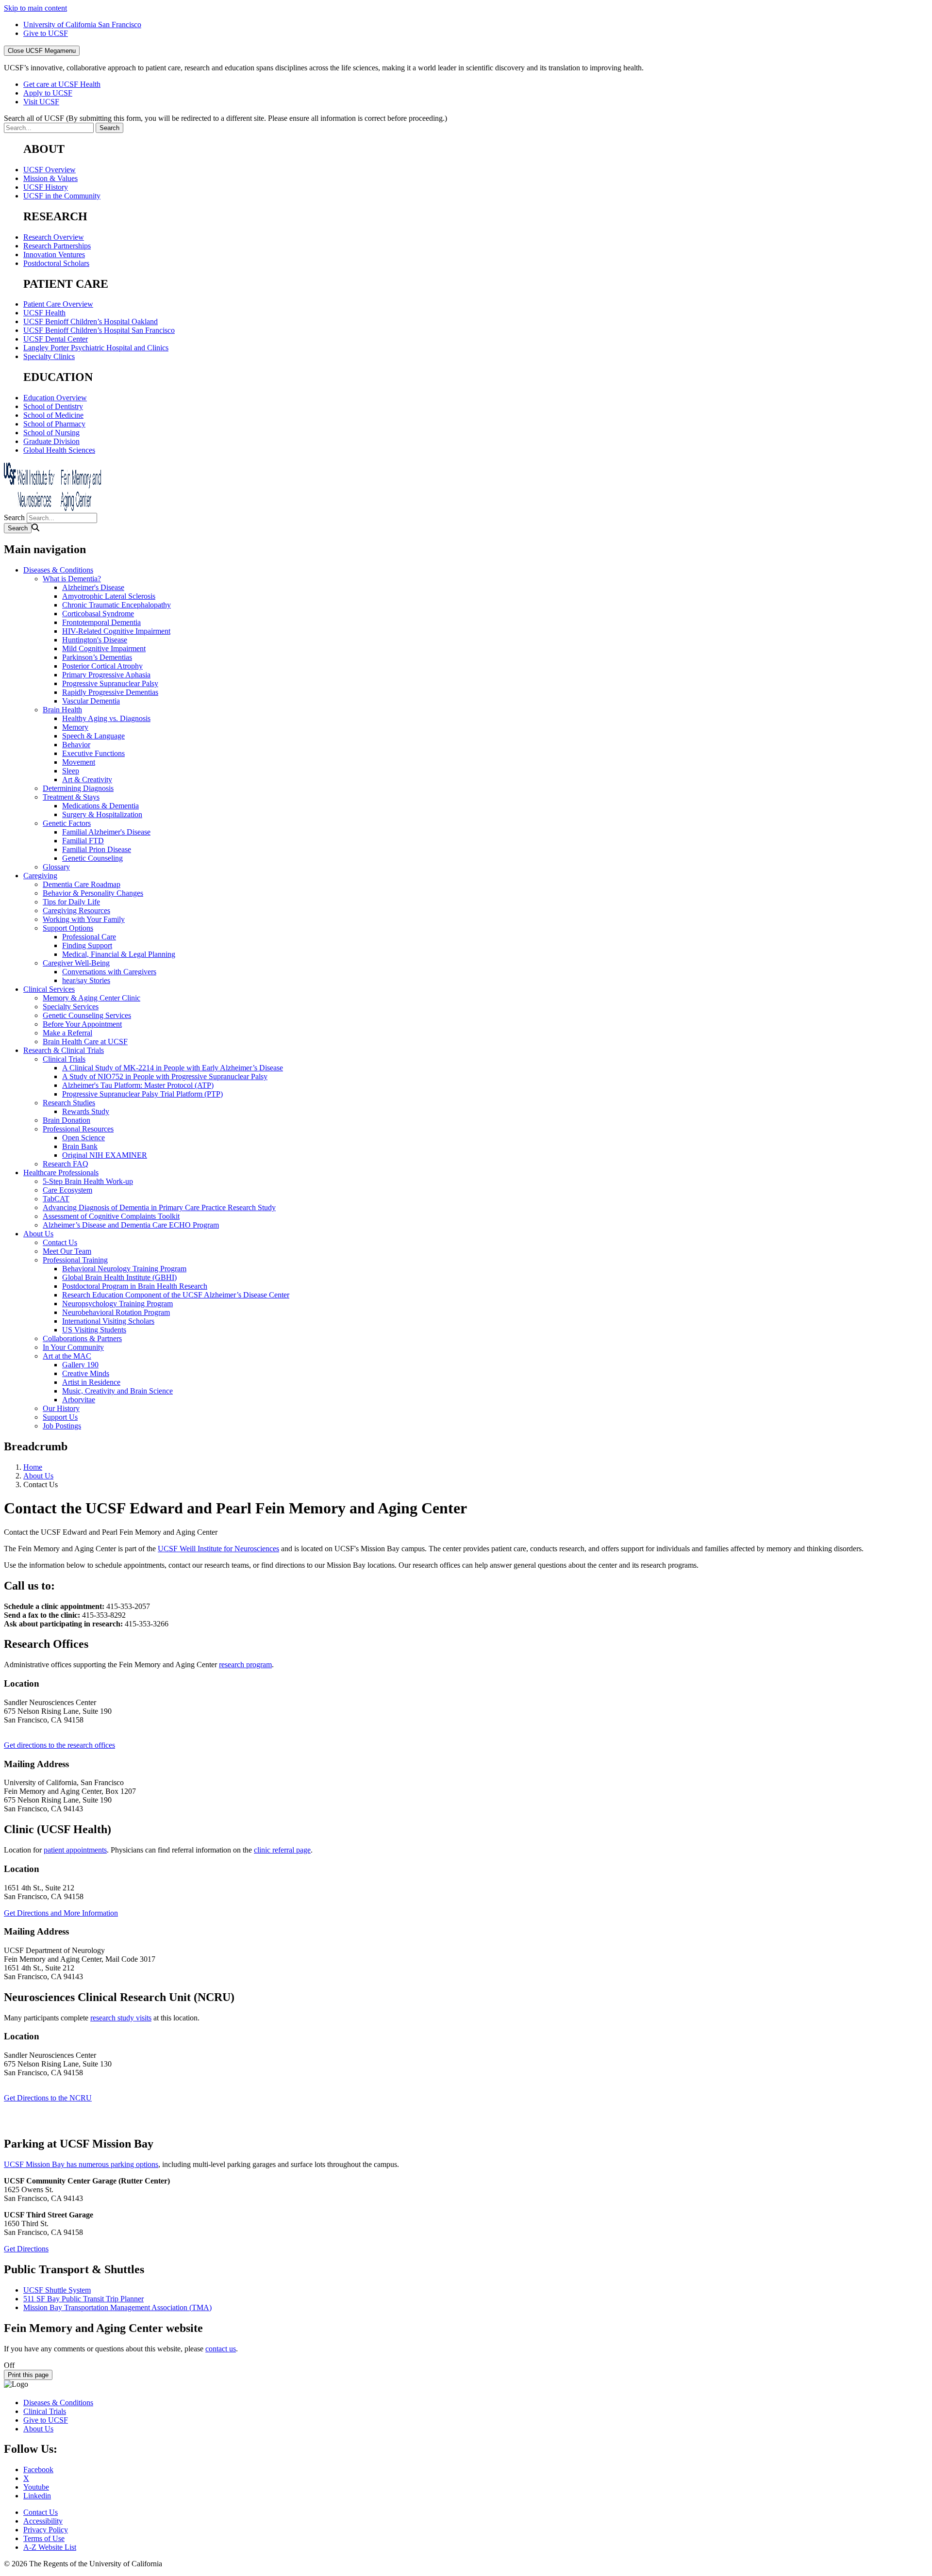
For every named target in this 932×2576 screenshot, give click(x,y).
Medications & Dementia (100, 806)
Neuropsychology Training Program (117, 1304)
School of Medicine (53, 415)
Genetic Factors (67, 823)
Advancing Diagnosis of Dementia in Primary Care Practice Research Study (159, 1207)
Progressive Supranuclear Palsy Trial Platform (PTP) (142, 1094)
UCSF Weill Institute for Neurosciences (218, 1549)
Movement (79, 762)
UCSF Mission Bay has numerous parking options (81, 2164)
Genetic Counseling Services (87, 1015)
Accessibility (43, 2521)
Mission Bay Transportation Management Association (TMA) (117, 2307)
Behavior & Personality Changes (93, 893)
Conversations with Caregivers (109, 972)
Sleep (71, 771)
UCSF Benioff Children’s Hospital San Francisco (99, 330)
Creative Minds (86, 1373)
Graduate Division (51, 441)
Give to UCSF (46, 33)
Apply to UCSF (48, 93)
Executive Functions (93, 753)
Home (33, 1467)
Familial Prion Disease (97, 849)
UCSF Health (44, 313)
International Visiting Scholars (108, 1321)
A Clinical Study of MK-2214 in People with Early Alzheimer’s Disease (173, 1068)
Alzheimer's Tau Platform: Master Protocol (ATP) (138, 1085)
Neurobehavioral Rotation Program (116, 1312)
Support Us (60, 1417)
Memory (75, 727)
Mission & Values (50, 178)
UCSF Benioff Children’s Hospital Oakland (91, 321)
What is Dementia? (72, 579)
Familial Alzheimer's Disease (106, 832)
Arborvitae (79, 1400)
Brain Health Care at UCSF (85, 1042)
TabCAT (56, 1199)
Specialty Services (71, 1007)
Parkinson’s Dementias (97, 657)
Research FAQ (66, 1164)
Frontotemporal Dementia (101, 622)
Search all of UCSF (225, 118)
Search (14, 517)
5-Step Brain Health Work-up (88, 1181)
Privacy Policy (46, 2530)
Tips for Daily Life (71, 902)
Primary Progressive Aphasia (106, 675)
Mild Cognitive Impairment (104, 648)
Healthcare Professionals (61, 1173)
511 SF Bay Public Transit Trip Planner (83, 2299)
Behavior (76, 745)
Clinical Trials (64, 1059)
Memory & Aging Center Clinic (92, 998)
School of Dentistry (53, 406)
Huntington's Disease (95, 640)
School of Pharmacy (54, 424)
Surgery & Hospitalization (102, 814)
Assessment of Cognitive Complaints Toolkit (111, 1216)
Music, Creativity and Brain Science (117, 1391)
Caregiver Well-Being (76, 963)
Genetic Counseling (92, 858)
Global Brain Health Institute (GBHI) (119, 1277)
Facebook (38, 2469)
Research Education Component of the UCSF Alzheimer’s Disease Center (176, 1295)
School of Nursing (51, 433)
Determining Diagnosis (78, 788)
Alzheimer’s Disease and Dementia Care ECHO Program (131, 1225)
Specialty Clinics (49, 356)
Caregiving (40, 876)
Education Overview (55, 398)
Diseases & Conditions (58, 570)
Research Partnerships (57, 246)
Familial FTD (83, 841)
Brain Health (62, 710)
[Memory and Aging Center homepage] (52, 508)
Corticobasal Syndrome (98, 614)
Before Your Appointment (82, 1024)
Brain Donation (67, 1120)
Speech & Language (93, 736)
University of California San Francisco (82, 25)
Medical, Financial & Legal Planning (119, 954)
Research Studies (69, 1103)
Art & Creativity (87, 779)
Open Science (83, 1138)
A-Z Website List (50, 2547)
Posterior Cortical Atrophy (102, 666)
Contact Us (60, 1242)
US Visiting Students (94, 1330)
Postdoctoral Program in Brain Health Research (135, 1286)
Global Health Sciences (59, 450)
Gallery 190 (80, 1365)
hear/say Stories (86, 980)
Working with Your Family (84, 919)
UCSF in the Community (62, 196)
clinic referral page (282, 1850)
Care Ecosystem (67, 1190)
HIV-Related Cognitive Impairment (116, 631)
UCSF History (46, 187)
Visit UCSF (41, 102)
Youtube (36, 2487)
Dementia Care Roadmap (82, 884)
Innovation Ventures (54, 254)
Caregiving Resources (76, 911)
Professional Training (75, 1260)
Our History (61, 1408)
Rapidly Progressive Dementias (110, 692)
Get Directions (26, 2249)
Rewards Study (86, 1111)
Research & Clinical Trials (64, 1050)
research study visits (121, 2018)
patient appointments (75, 1850)
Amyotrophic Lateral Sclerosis (109, 596)
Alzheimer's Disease (93, 587)
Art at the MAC (67, 1356)
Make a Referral (67, 1033)
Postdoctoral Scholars (56, 263)
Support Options (68, 928)
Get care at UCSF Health (62, 84)
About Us (38, 1234)
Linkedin (37, 2496)
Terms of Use (44, 2538)
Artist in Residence (91, 1382)
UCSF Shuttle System (57, 2290)
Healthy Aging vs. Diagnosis (106, 718)
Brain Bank (80, 1146)
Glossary (56, 867)
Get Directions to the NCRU (48, 2098)
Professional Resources (78, 1129)
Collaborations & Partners (82, 1338)
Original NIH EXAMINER (105, 1155)
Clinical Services (49, 989)
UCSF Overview (50, 170)
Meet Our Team (67, 1251)
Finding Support (87, 945)
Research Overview (54, 237)
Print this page (28, 2375)
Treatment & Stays (71, 797)
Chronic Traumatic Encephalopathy (116, 605)
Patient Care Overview (58, 304)
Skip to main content (35, 8)
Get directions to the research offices (59, 1745)
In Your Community (73, 1347)
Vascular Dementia (91, 701)
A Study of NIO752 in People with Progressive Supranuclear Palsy (165, 1076)
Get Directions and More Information (61, 1913)
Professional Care (89, 937)
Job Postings (62, 1426)
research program (245, 1665)
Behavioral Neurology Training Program (124, 1269)
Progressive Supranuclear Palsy (110, 683)
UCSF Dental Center (56, 339)
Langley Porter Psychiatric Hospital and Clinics (96, 348)
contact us (221, 2349)
